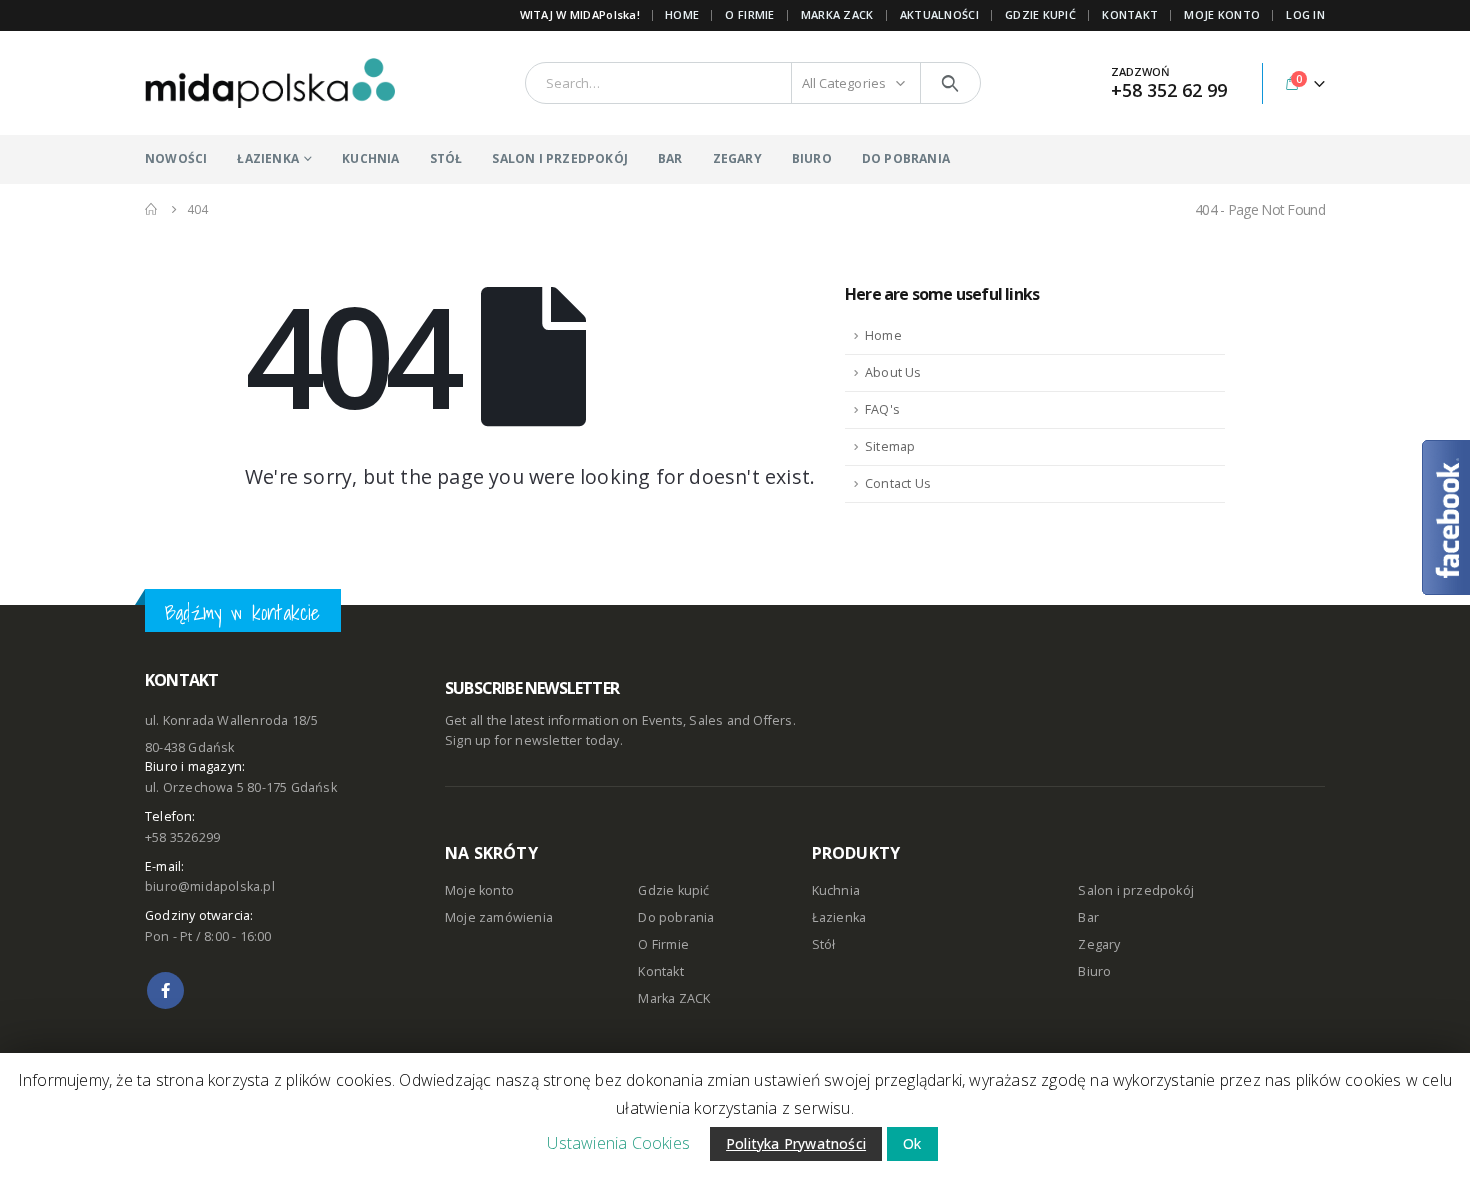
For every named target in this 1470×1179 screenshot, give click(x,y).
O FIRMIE (749, 14)
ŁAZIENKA (268, 158)
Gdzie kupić (673, 890)
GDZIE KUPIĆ (1040, 14)
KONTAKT (1130, 14)
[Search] (950, 83)
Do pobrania (676, 917)
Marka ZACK (837, 14)
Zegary (1099, 944)
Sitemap (890, 446)
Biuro (1094, 971)
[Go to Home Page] (152, 209)
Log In (1305, 14)
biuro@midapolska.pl (210, 886)
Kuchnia (836, 890)
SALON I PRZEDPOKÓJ (560, 158)
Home (682, 14)
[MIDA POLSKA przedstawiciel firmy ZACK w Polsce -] (270, 83)
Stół (824, 944)
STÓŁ (446, 158)
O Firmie (663, 944)
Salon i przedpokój (1136, 890)
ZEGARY (737, 158)
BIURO (812, 158)
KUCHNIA (370, 158)
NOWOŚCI (176, 158)
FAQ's (882, 409)
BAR (670, 158)
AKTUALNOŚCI (939, 14)
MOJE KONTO (1222, 14)
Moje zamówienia (499, 917)
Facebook (165, 990)
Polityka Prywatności (796, 1143)
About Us (893, 372)
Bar (1088, 917)
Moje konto (479, 890)
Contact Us (898, 483)
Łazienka (839, 917)
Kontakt (660, 971)
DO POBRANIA (906, 158)
